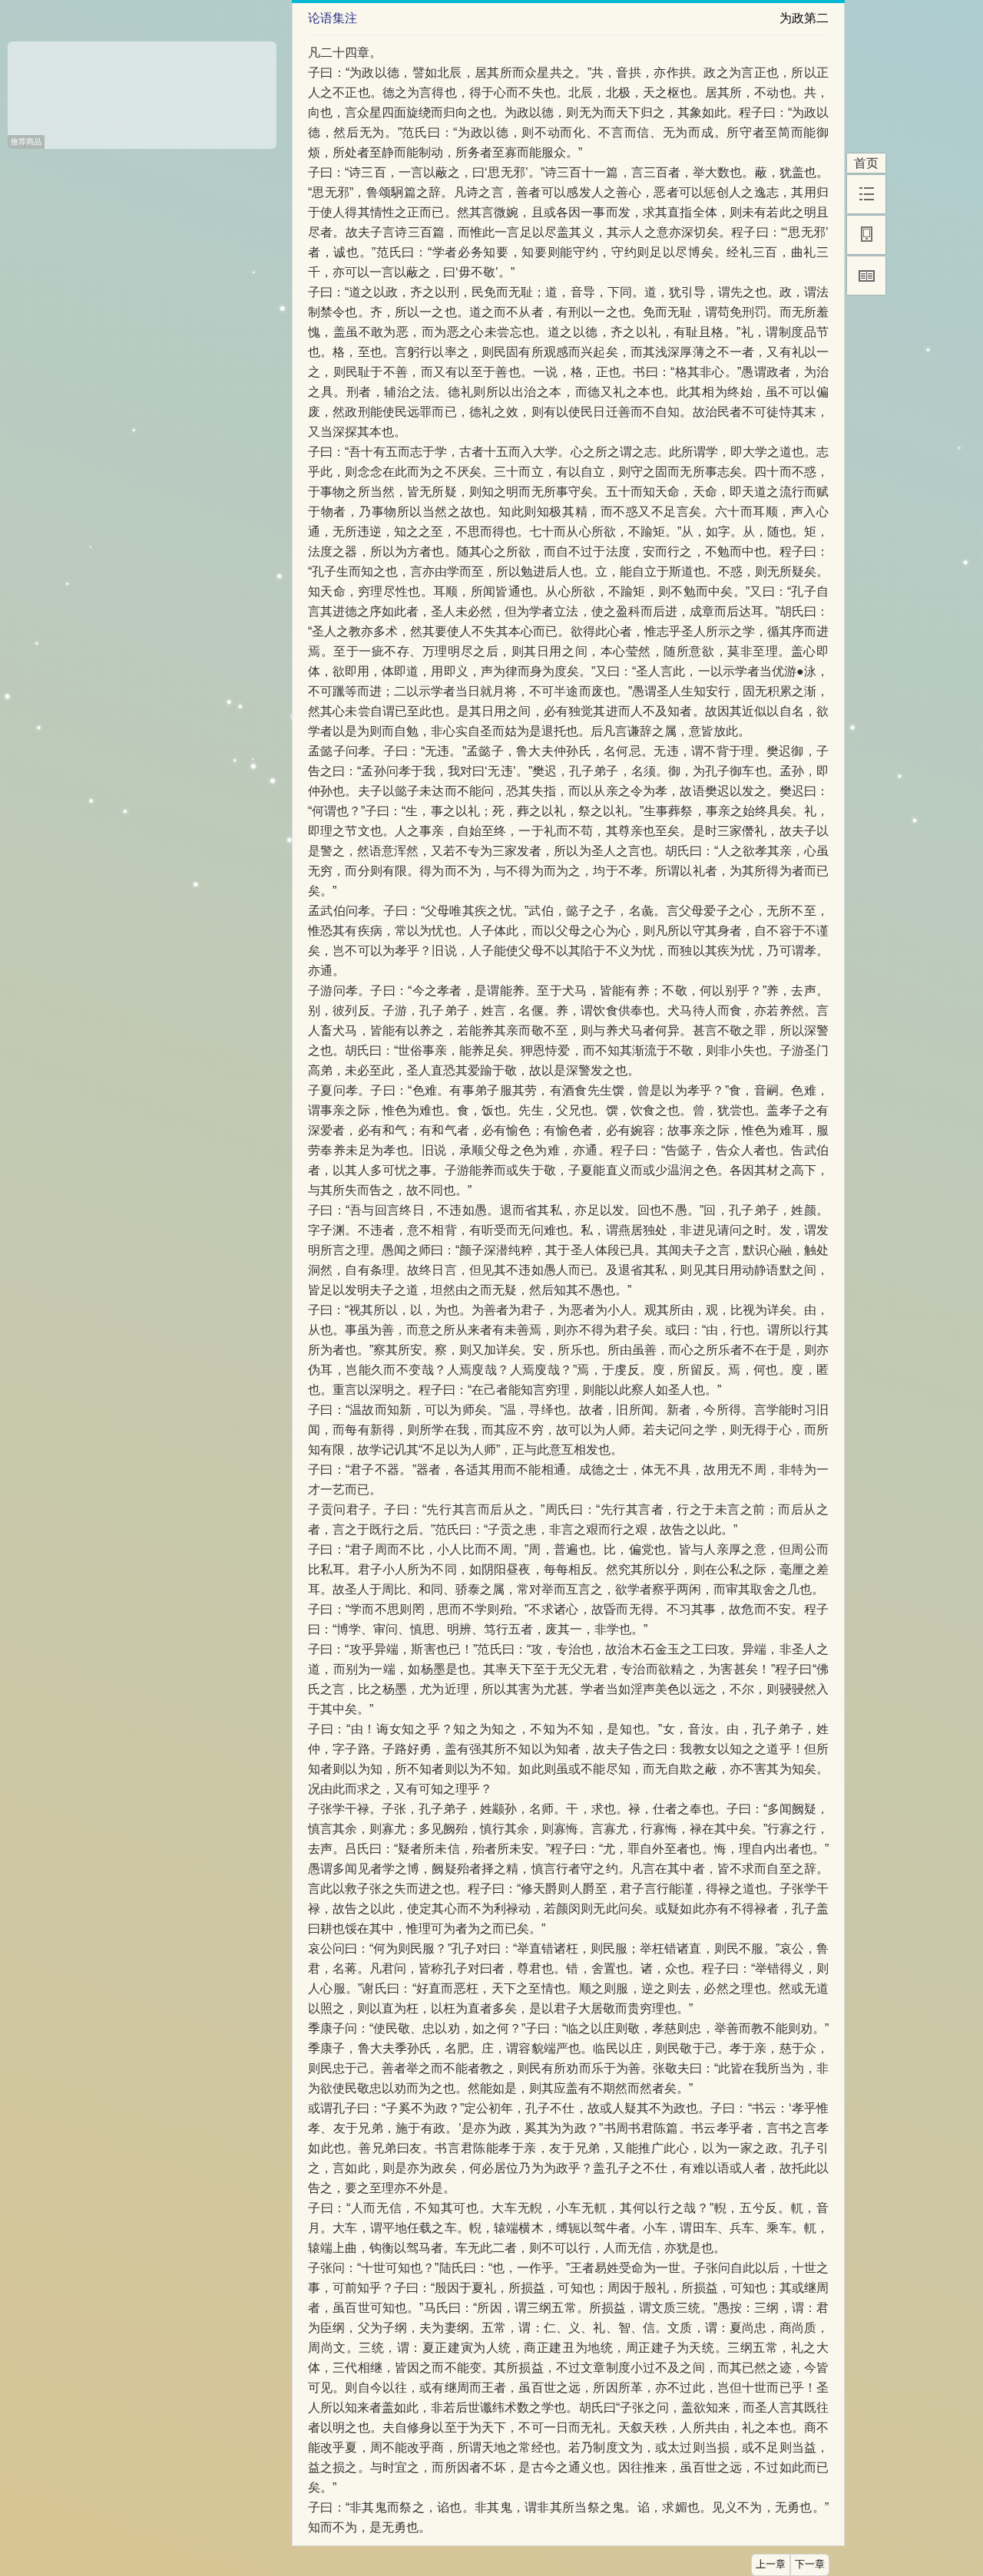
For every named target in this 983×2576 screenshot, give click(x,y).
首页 (866, 163)
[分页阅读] (866, 276)
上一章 (771, 2564)
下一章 (810, 2564)
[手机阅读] (866, 235)
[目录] (866, 194)
